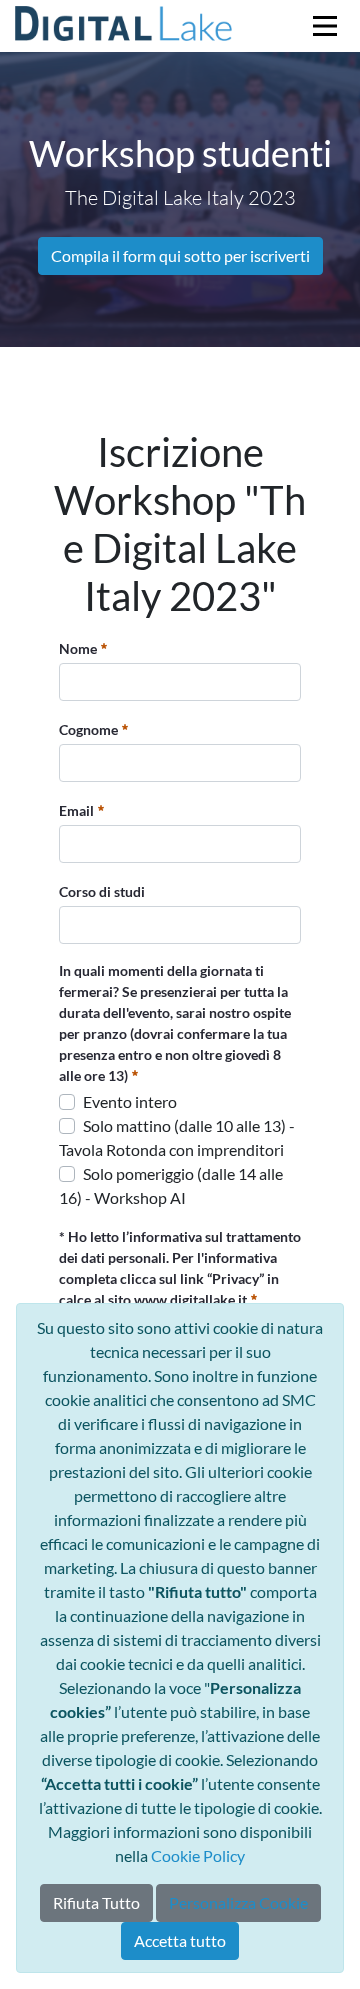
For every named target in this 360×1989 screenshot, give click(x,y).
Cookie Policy (198, 1855)
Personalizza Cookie (238, 1902)
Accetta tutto (180, 1940)
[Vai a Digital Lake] (124, 26)
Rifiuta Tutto (96, 1902)
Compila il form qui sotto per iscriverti (180, 255)
